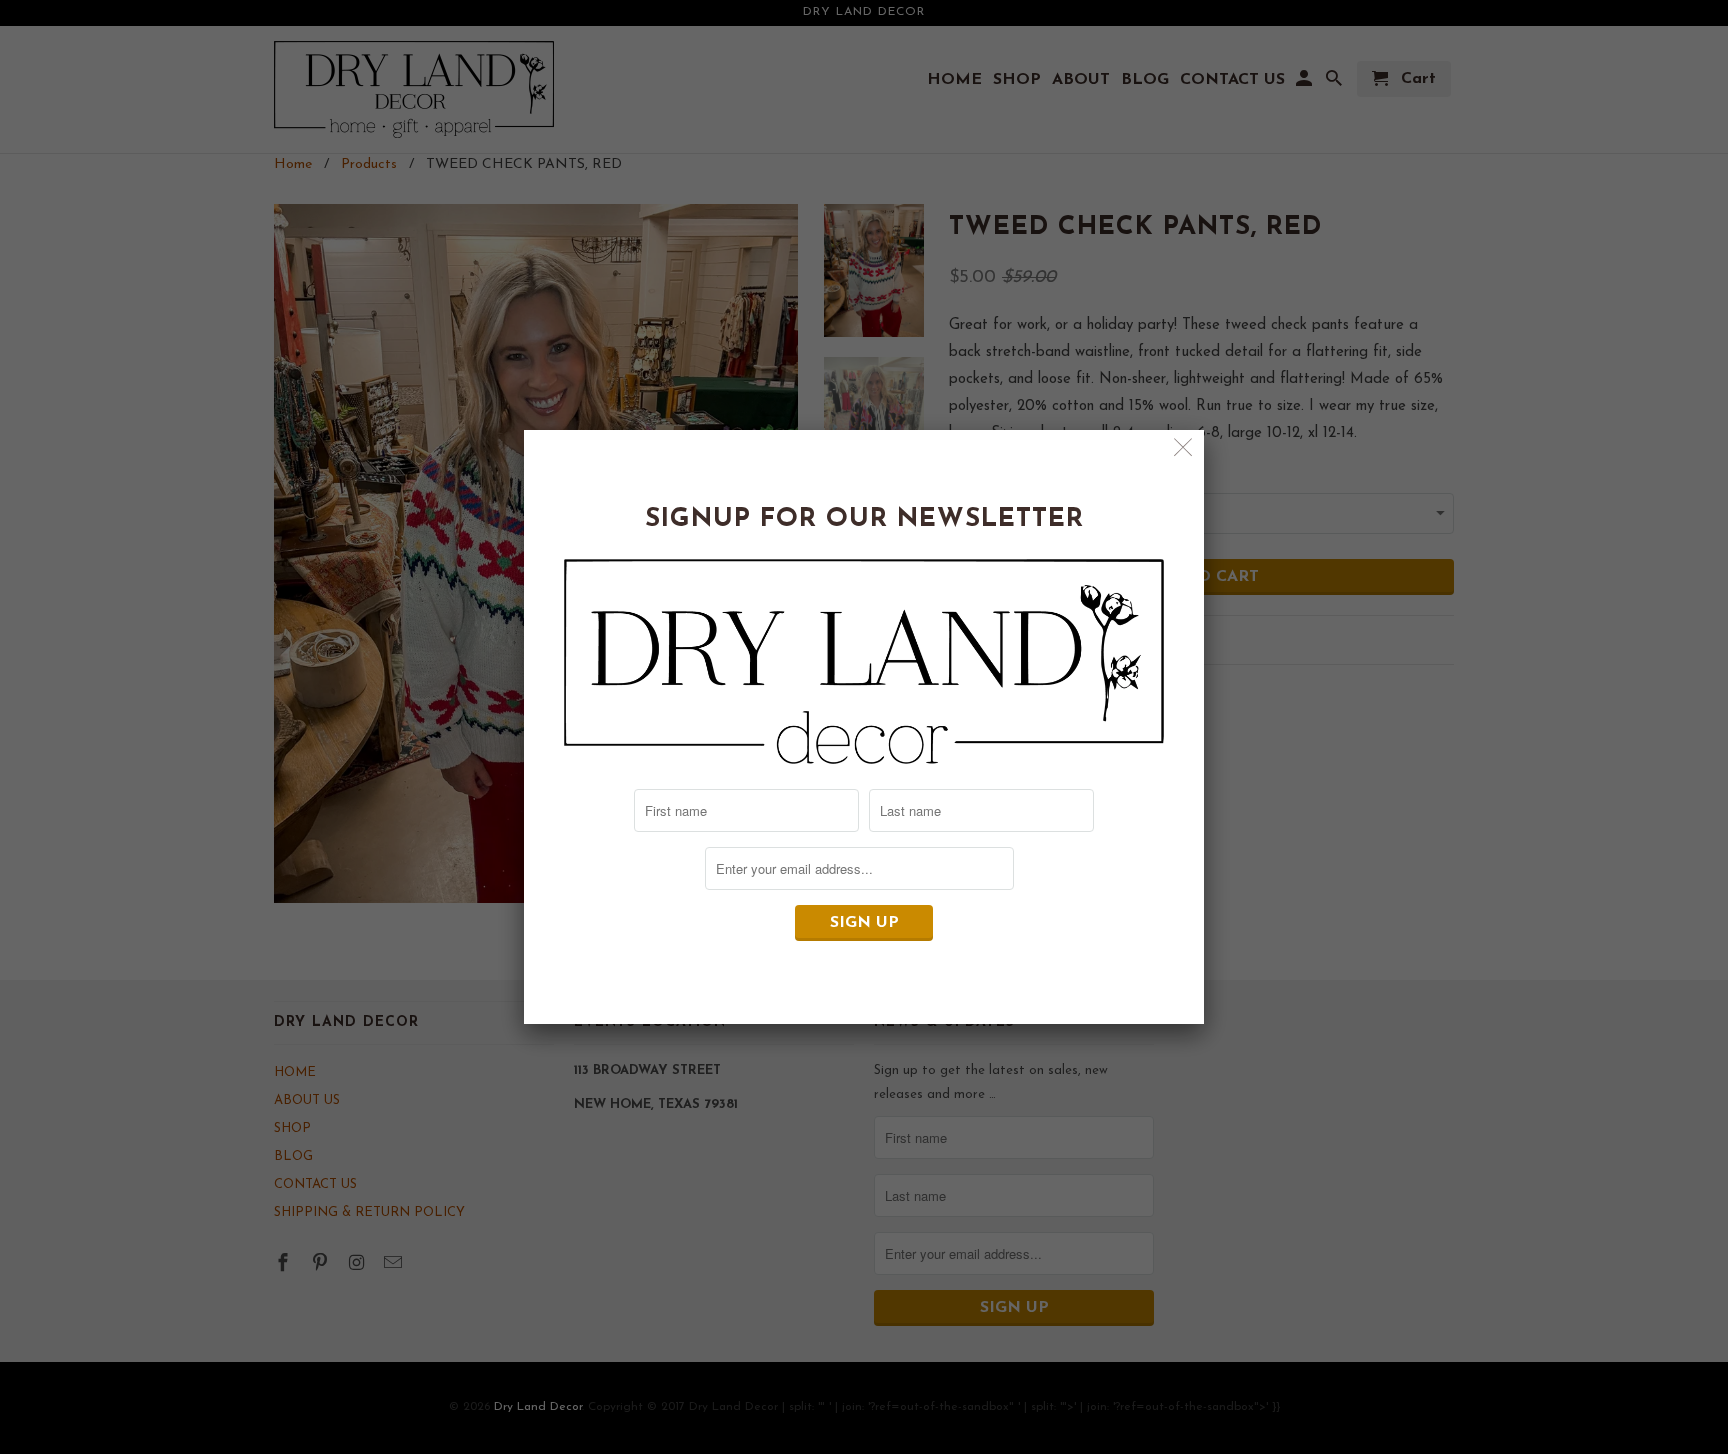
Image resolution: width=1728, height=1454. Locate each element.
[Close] (1183, 450)
